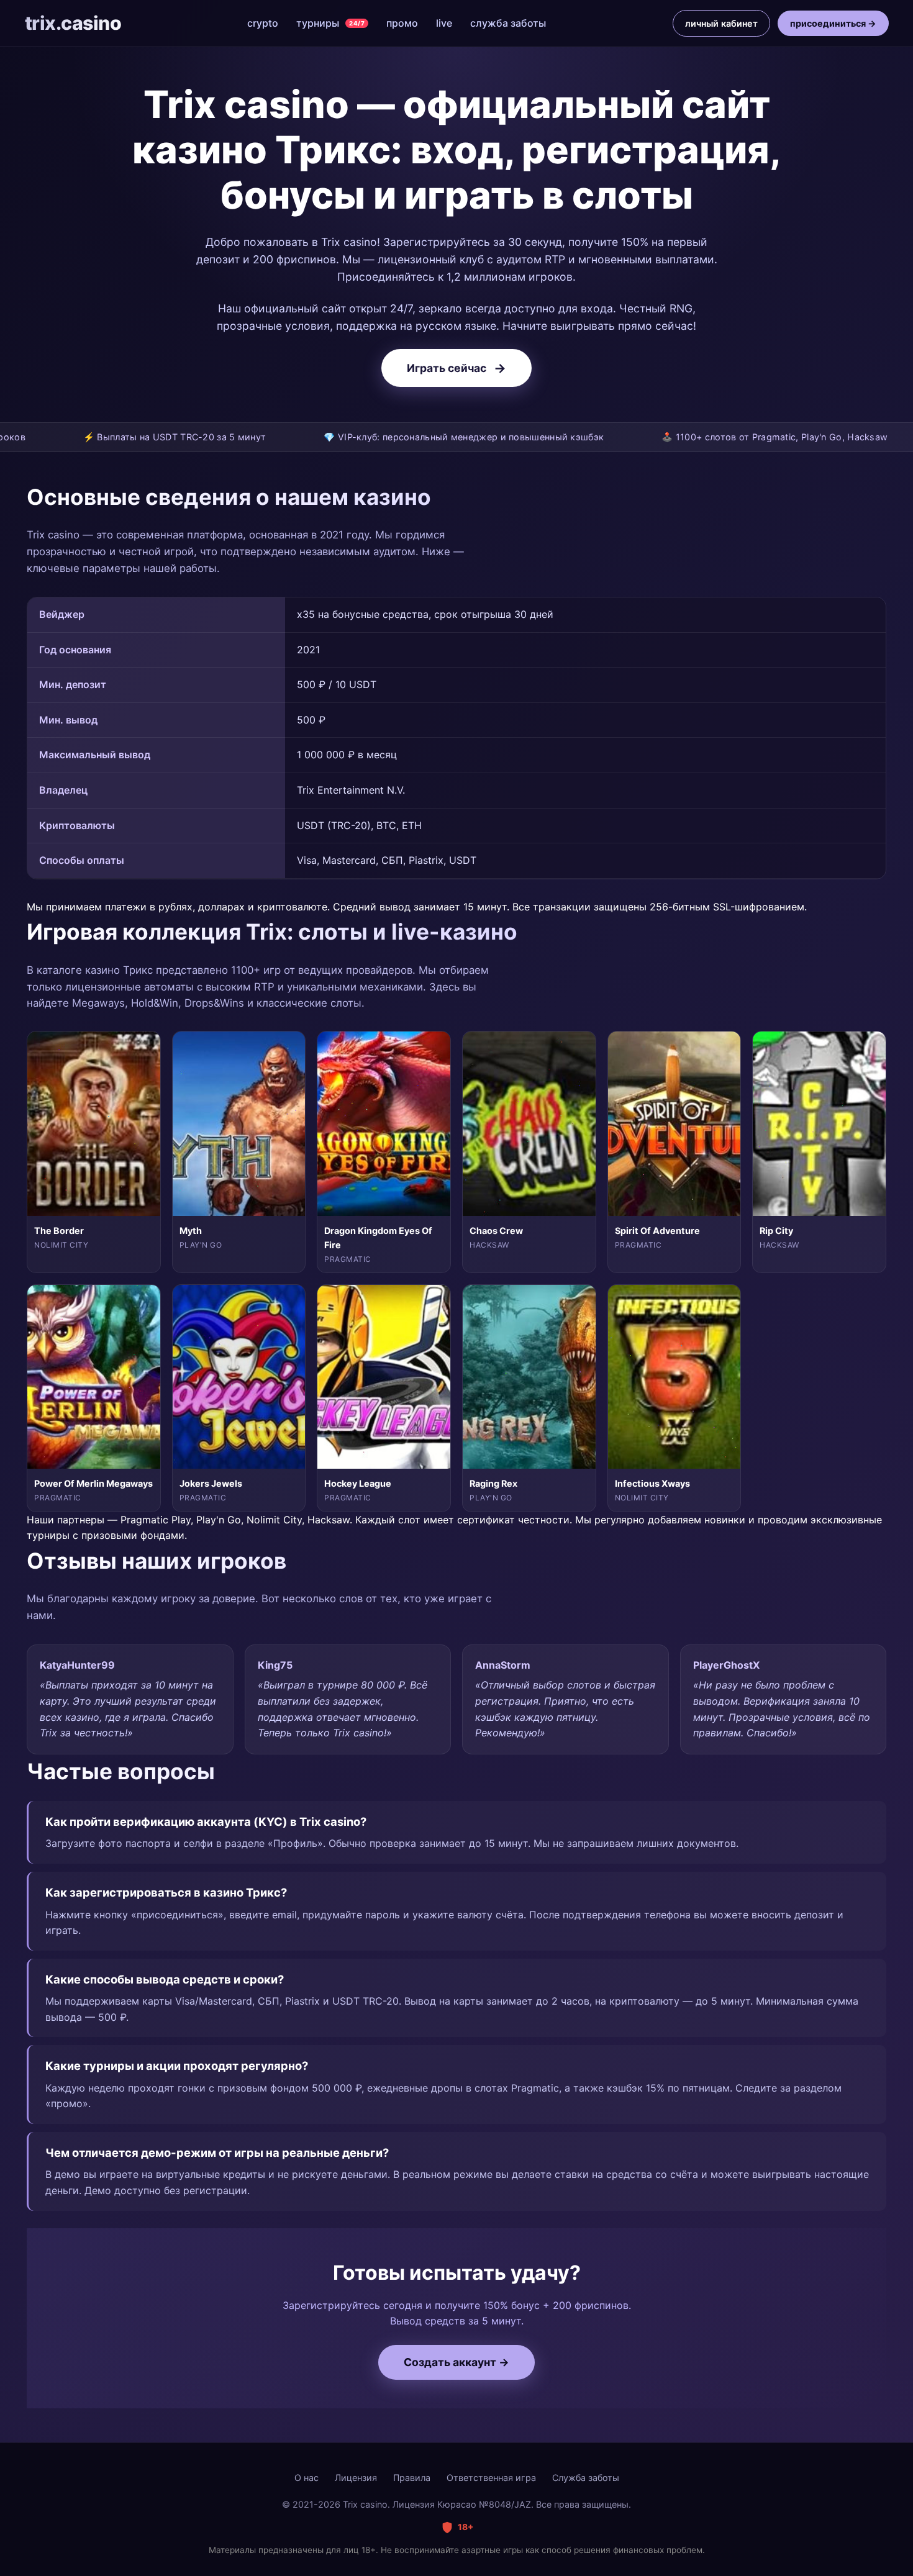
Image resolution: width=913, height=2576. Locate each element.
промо (402, 23)
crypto (263, 23)
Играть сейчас (457, 368)
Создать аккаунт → (457, 2362)
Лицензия (356, 2478)
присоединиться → (833, 23)
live (444, 23)
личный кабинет (721, 23)
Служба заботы (586, 2478)
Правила (412, 2478)
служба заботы (508, 23)
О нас (307, 2478)
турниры (330, 23)
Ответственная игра (491, 2478)
